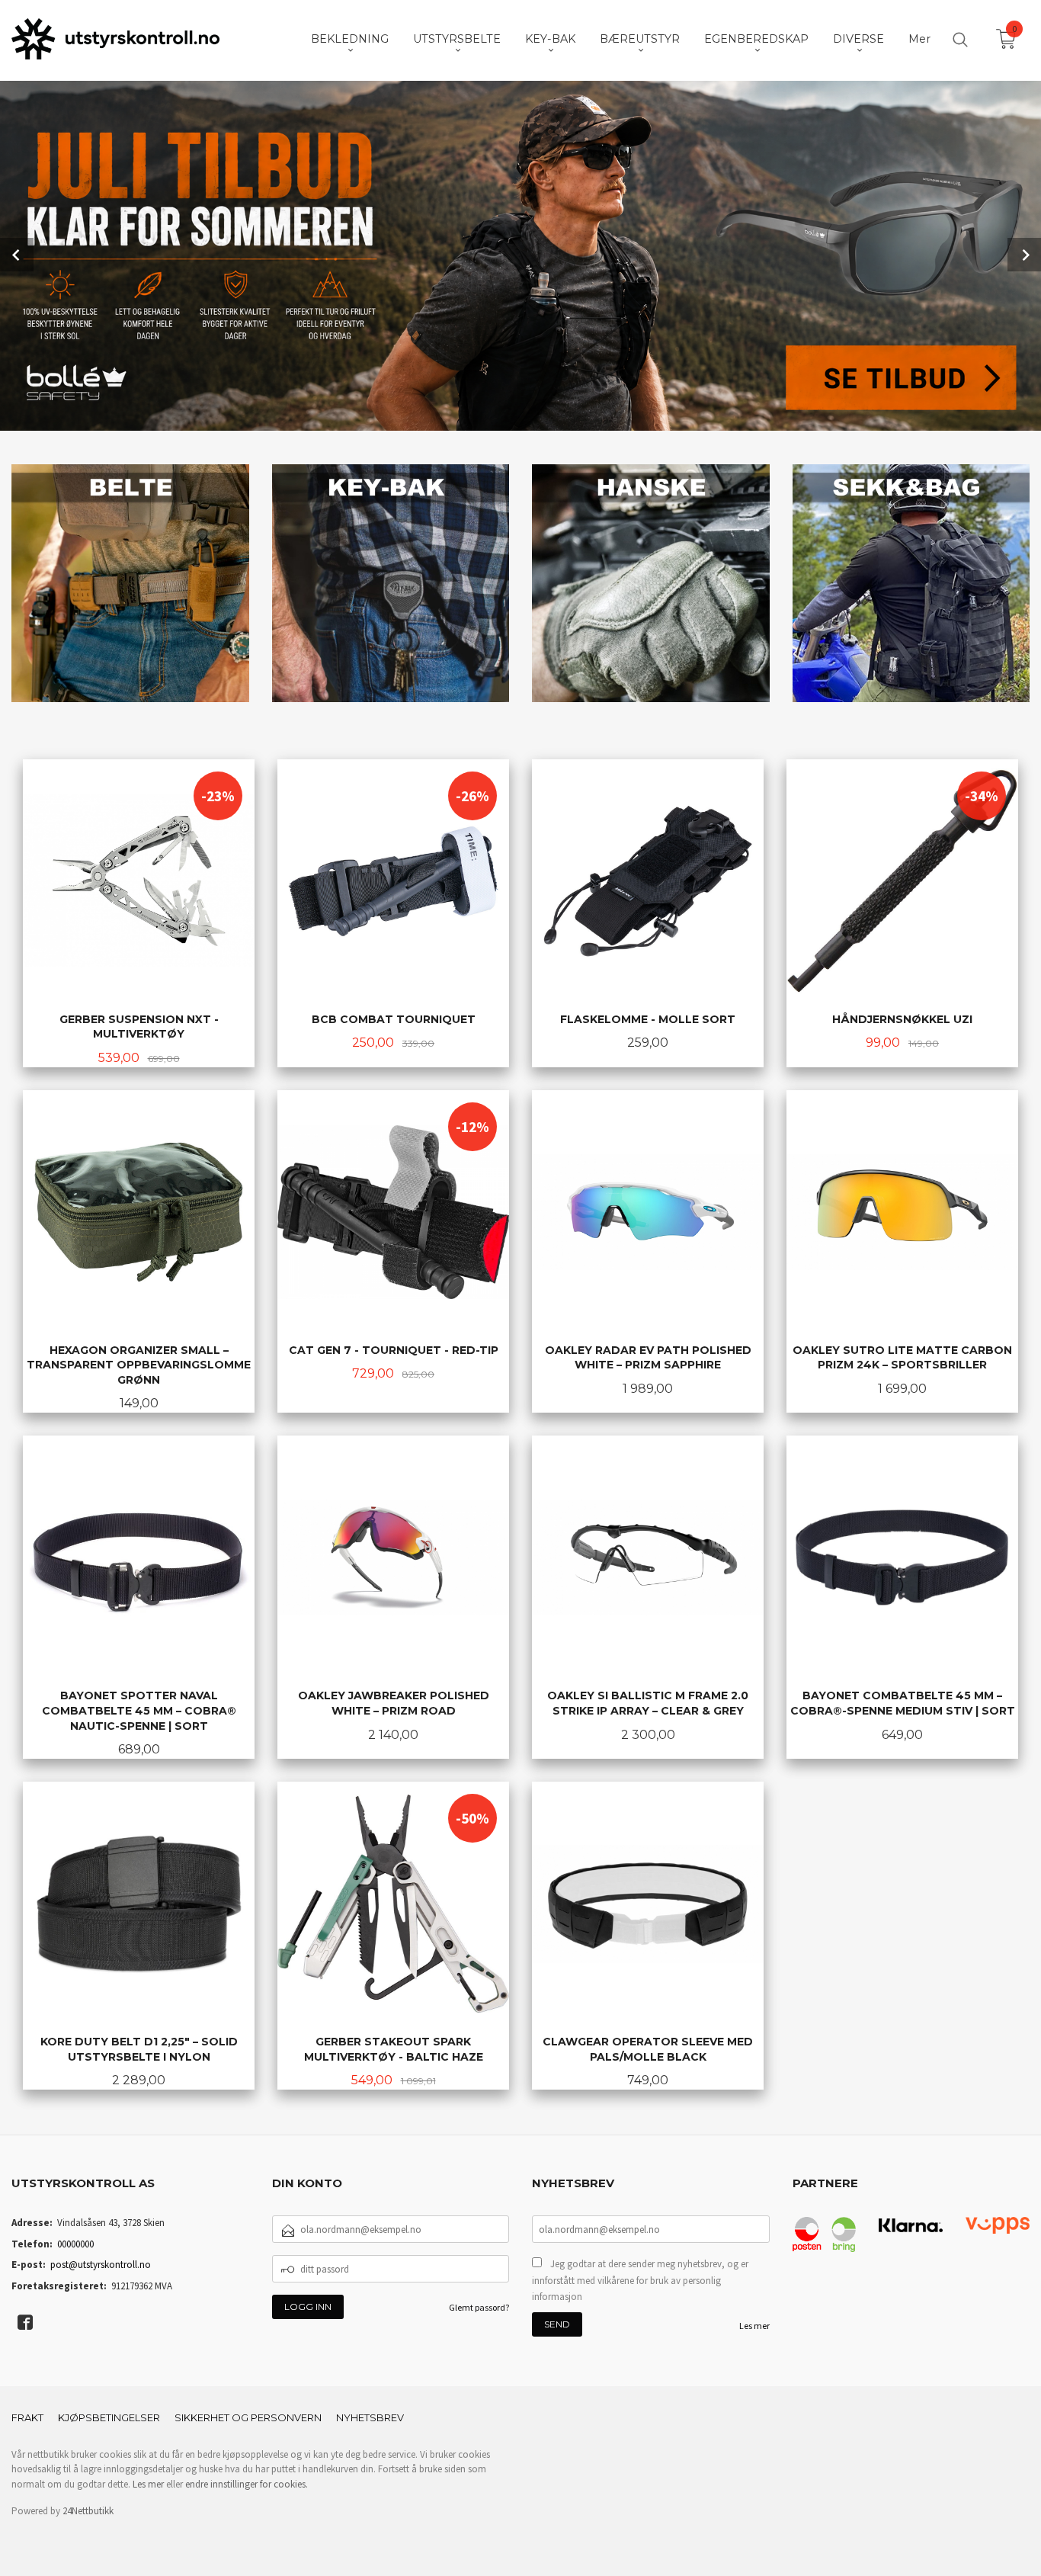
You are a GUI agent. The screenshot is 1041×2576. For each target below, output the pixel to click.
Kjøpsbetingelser (109, 2417)
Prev (17, 255)
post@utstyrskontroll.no (101, 2265)
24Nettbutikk (88, 2511)
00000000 (75, 2244)
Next (1024, 255)
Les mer (754, 2326)
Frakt (27, 2417)
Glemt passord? (479, 2307)
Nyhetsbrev (370, 2417)
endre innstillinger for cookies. (247, 2484)
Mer (919, 39)
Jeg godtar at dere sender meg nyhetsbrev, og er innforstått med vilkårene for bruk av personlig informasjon (640, 2280)
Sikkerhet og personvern (248, 2417)
